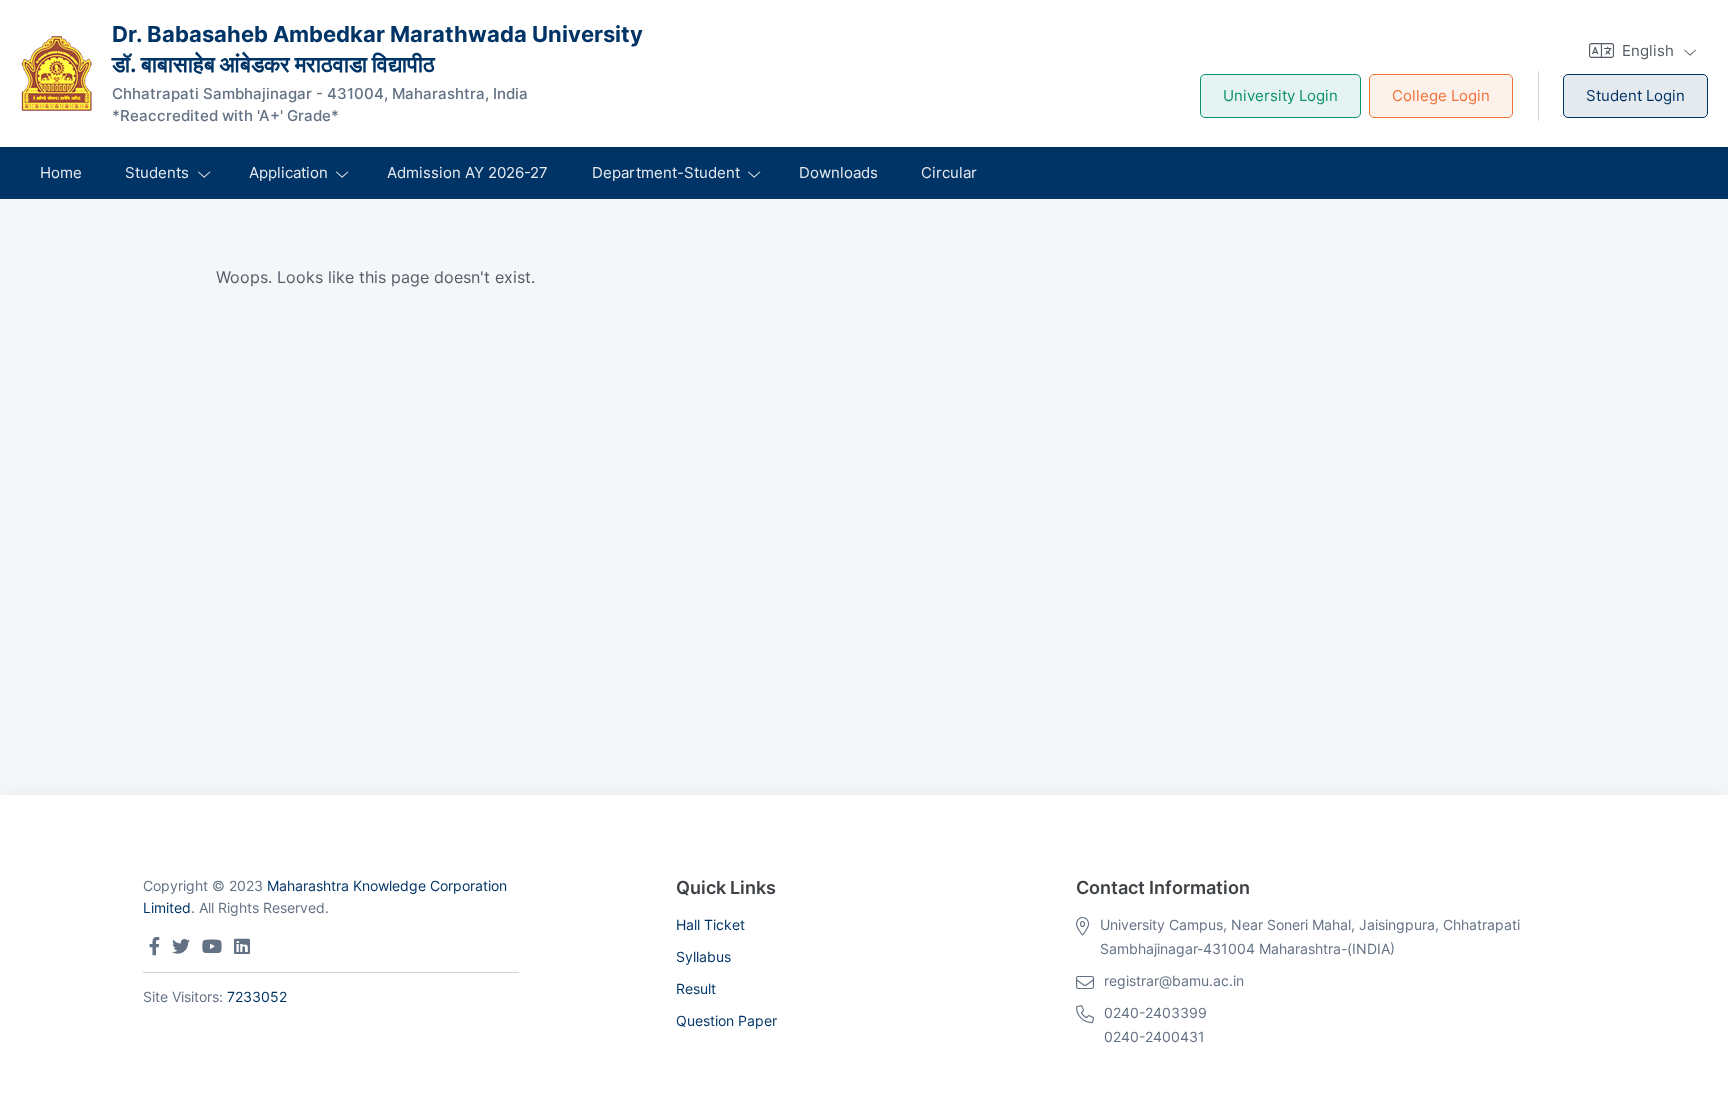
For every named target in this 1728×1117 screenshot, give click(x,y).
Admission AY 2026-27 (467, 172)
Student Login (1635, 95)
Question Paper (726, 1020)
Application (288, 172)
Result (696, 988)
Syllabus (703, 956)
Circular (949, 172)
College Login (1441, 95)
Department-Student (666, 172)
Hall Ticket (710, 924)
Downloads (838, 172)
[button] (1640, 50)
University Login (1280, 95)
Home (61, 172)
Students (157, 172)
